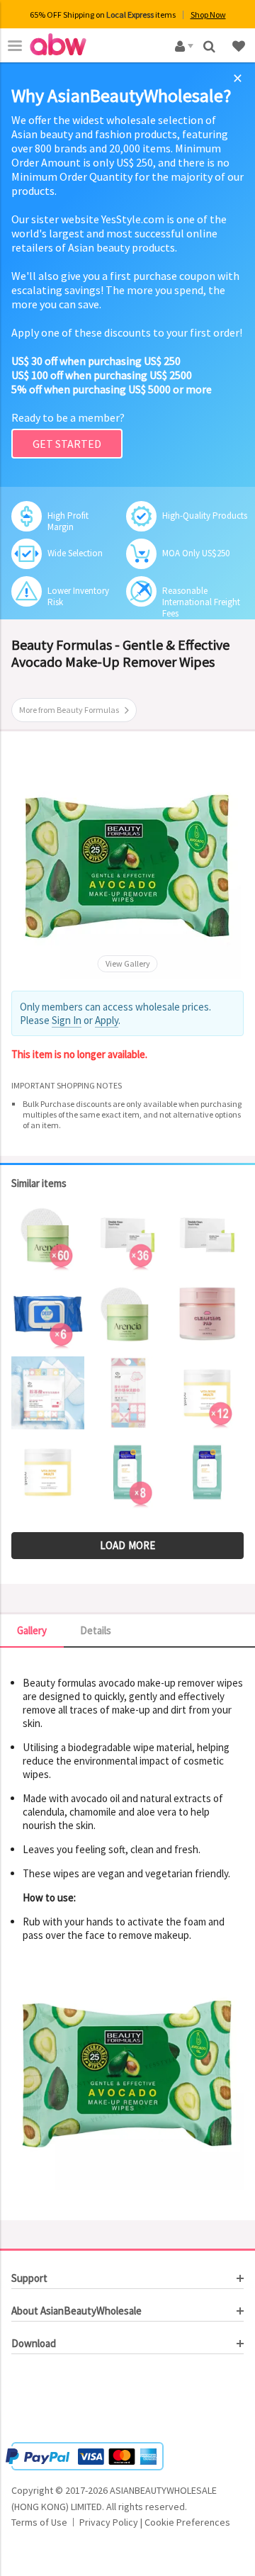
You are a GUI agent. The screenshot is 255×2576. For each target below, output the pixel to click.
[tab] (127, 2278)
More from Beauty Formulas (69, 710)
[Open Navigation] (15, 45)
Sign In (67, 1020)
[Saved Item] (240, 45)
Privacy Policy (109, 2522)
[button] (54, 2400)
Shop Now (208, 15)
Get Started (67, 444)
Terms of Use (39, 2522)
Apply (107, 1020)
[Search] (211, 45)
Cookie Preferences (187, 2522)
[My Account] (182, 45)
